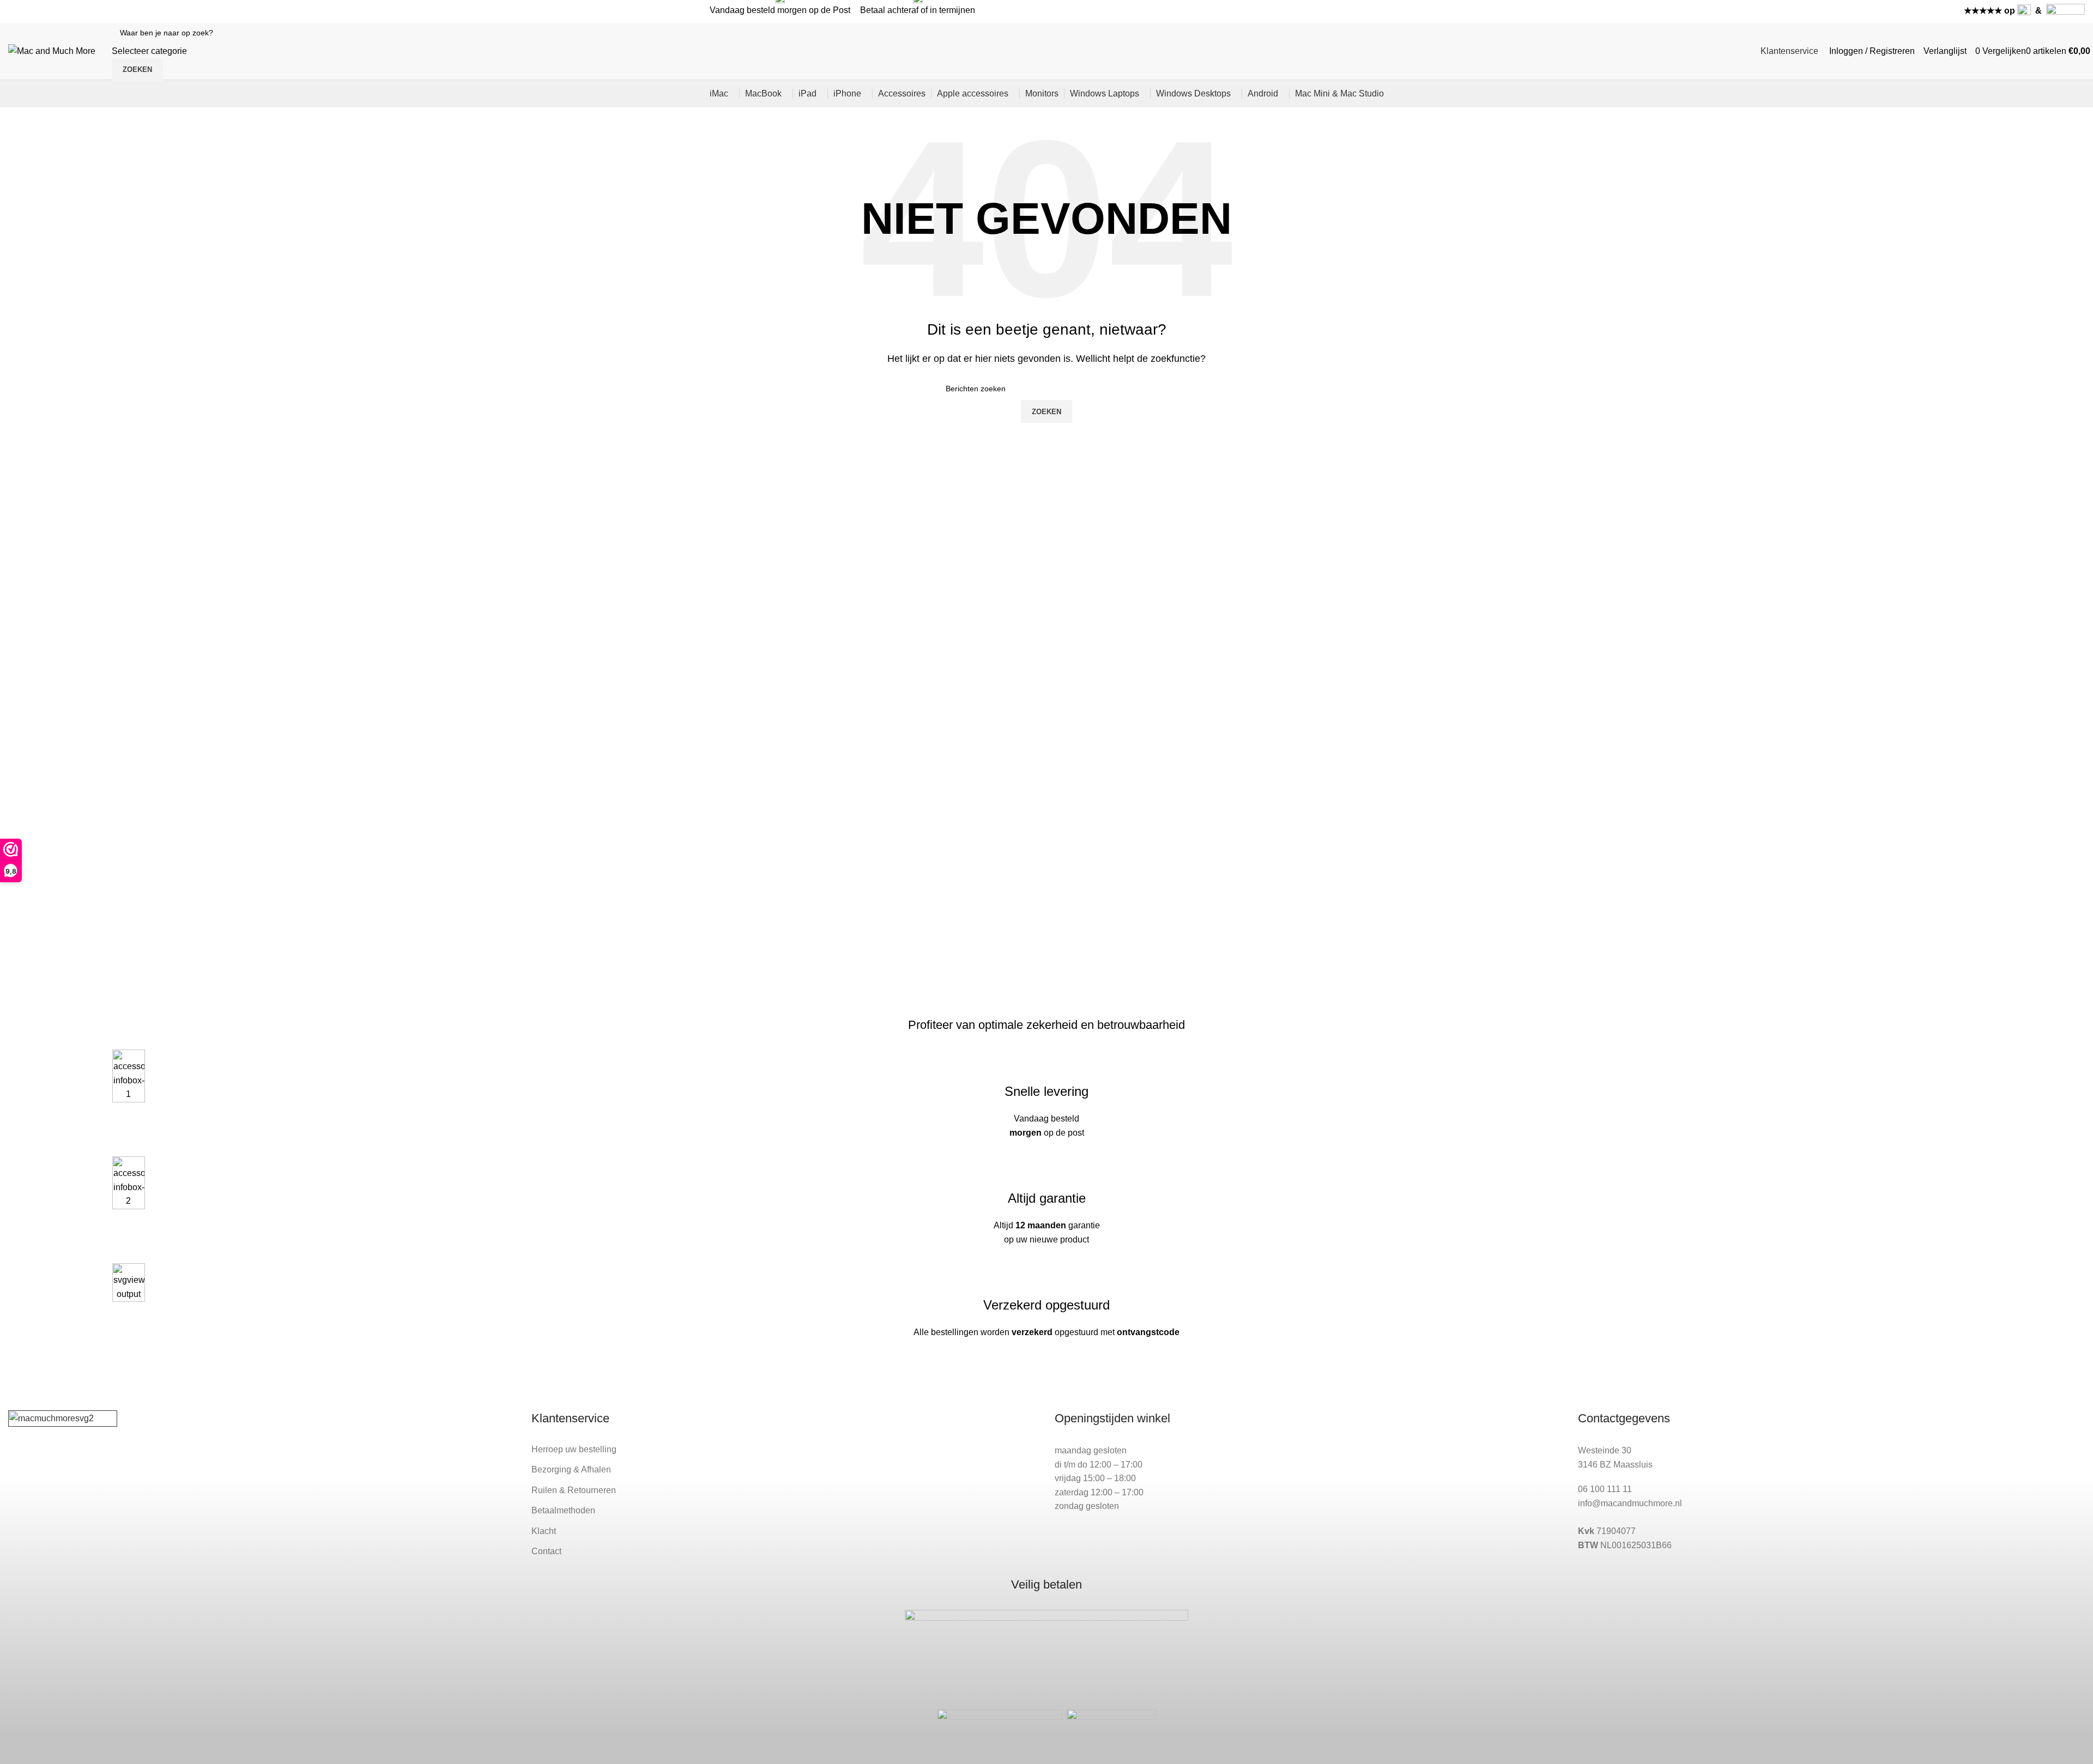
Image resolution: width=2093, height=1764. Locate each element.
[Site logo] (52, 50)
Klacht (544, 1531)
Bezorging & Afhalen (571, 1469)
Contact (546, 1551)
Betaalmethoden (563, 1510)
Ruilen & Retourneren (574, 1490)
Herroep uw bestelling (574, 1449)
